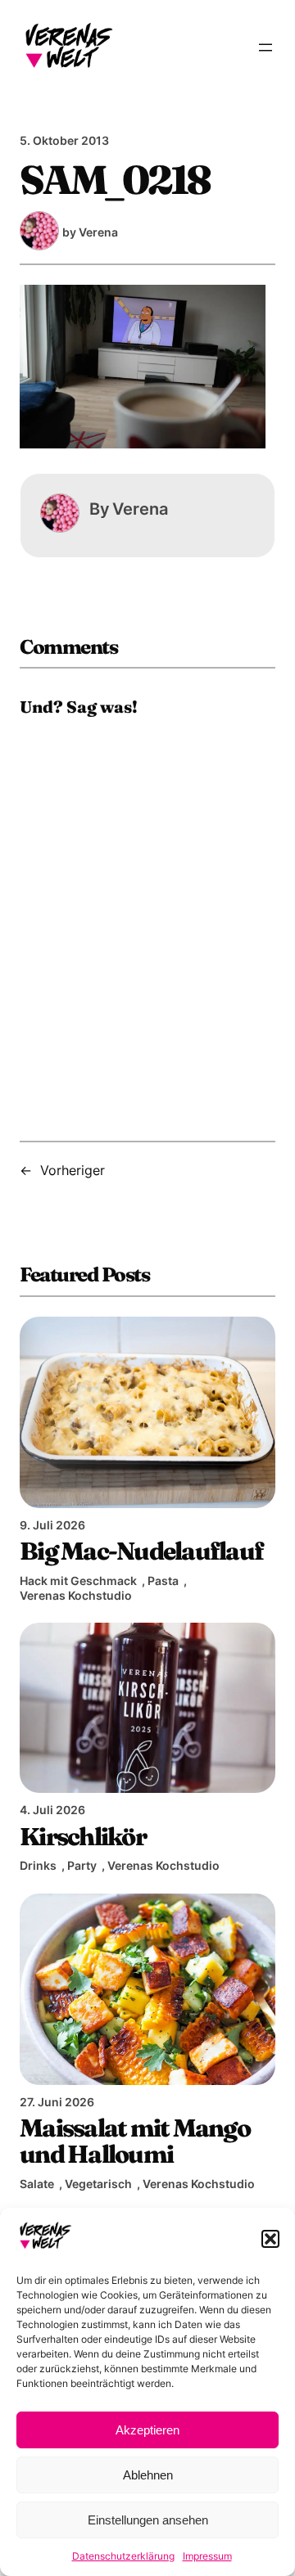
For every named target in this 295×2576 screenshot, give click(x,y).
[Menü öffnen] (265, 47)
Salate (37, 2184)
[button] (270, 2239)
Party (82, 1865)
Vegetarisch (98, 2184)
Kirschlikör (83, 1836)
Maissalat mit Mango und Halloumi (135, 2141)
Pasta (163, 1581)
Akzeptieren (147, 2430)
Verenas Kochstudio (76, 1595)
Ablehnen (148, 2475)
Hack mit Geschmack (78, 1581)
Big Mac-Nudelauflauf (141, 1551)
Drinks (38, 1865)
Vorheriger (73, 1170)
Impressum (207, 2556)
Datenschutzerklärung (123, 2556)
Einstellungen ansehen (148, 2520)
